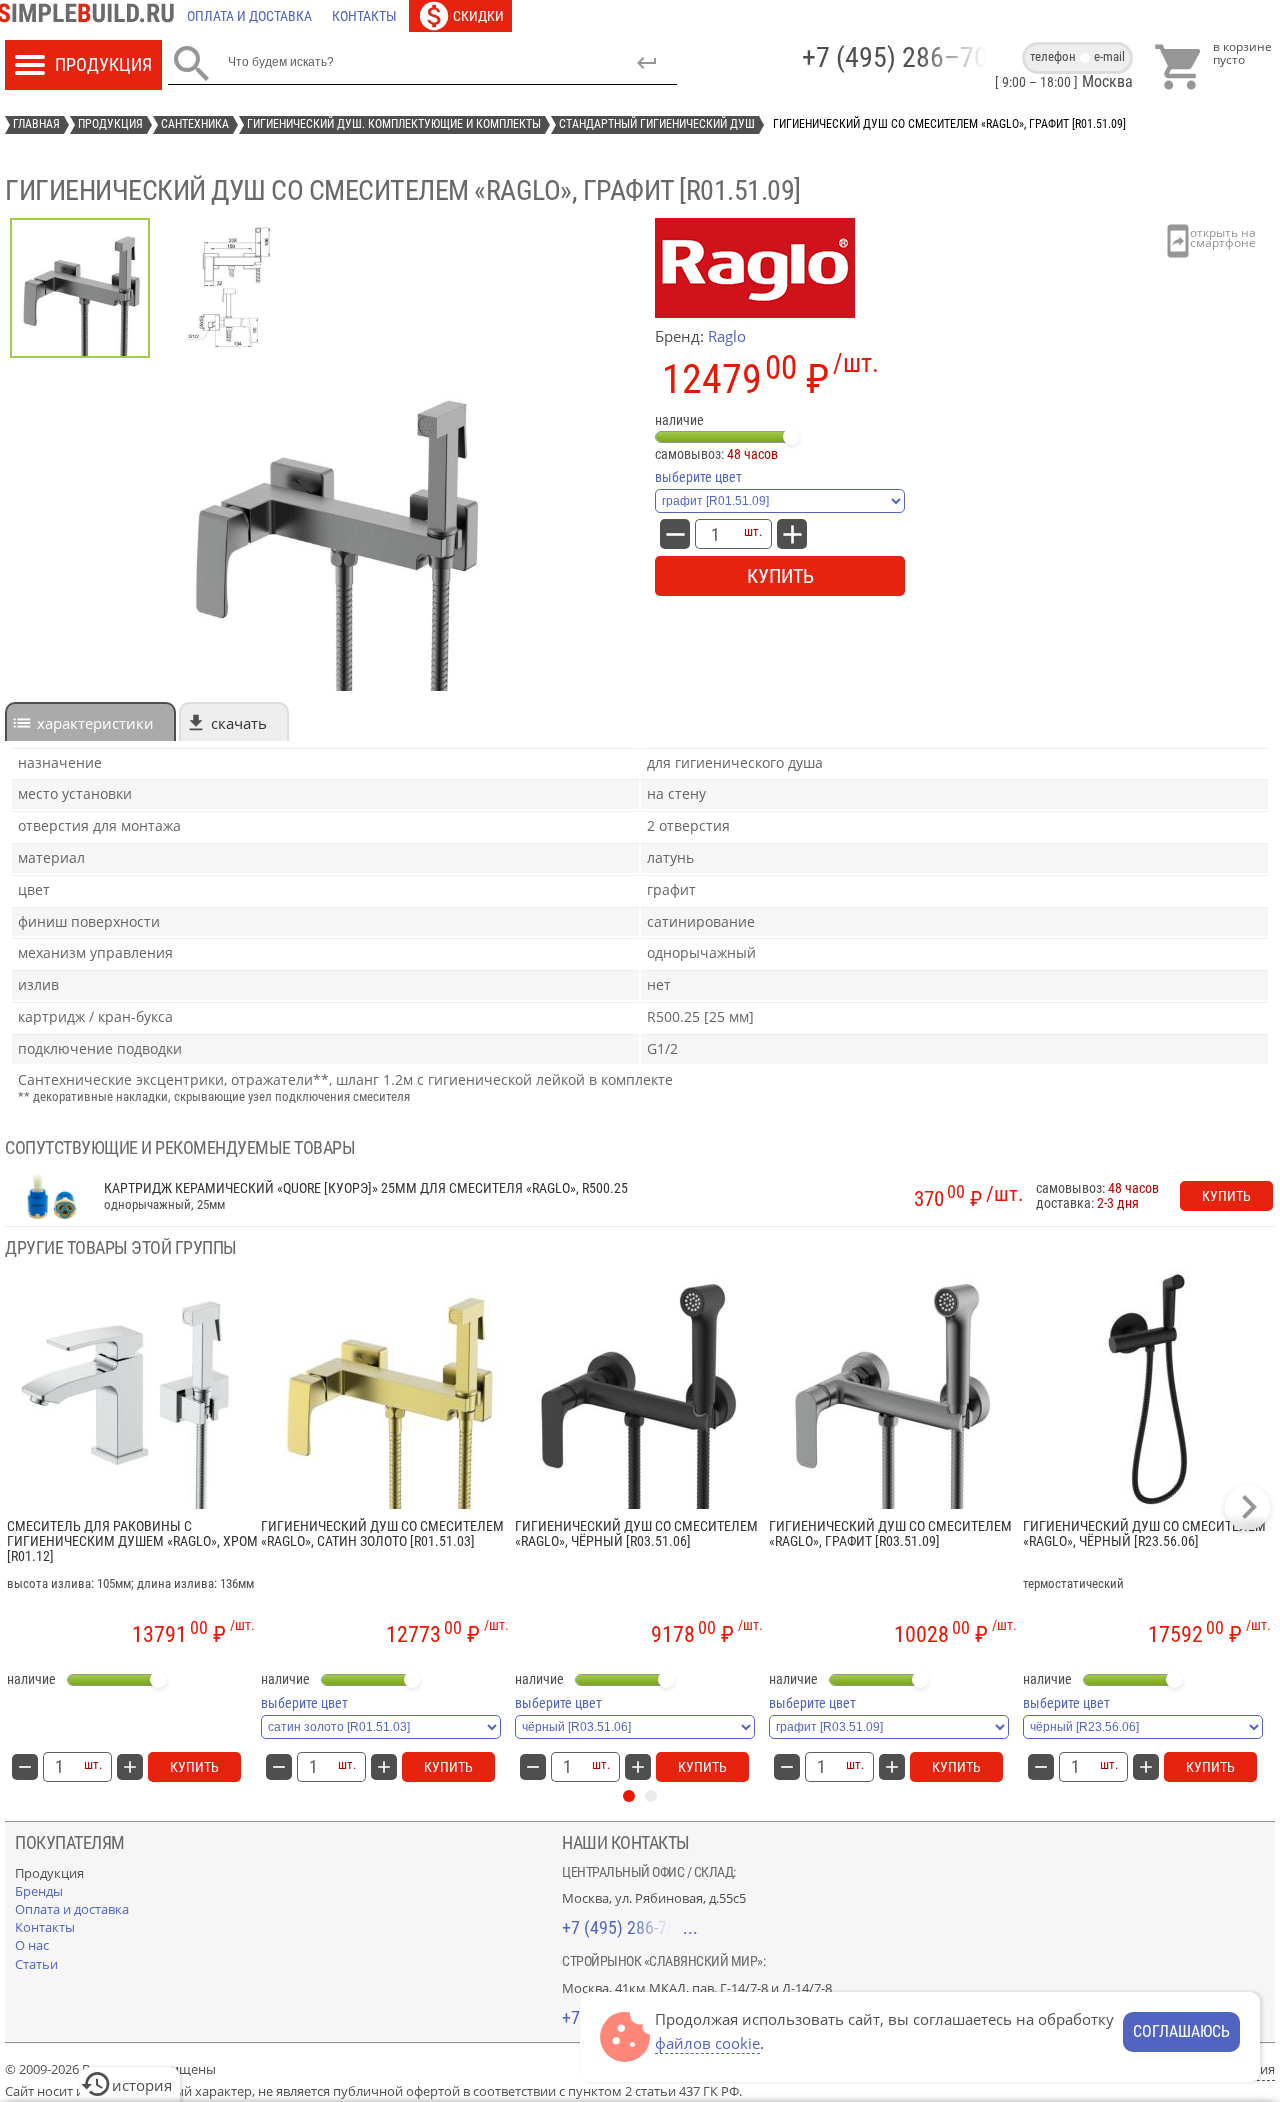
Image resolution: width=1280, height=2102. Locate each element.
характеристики (95, 723)
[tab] (90, 721)
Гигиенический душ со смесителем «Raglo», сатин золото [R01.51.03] (382, 1534)
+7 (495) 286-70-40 (630, 1927)
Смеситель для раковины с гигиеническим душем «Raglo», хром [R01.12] (132, 1542)
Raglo (727, 336)
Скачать (239, 723)
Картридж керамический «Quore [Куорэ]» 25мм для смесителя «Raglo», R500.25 (366, 1188)
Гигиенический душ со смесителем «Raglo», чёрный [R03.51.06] (636, 1534)
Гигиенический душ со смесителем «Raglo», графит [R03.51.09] (890, 1534)
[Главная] (91, 16)
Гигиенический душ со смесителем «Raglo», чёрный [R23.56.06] (1144, 1534)
